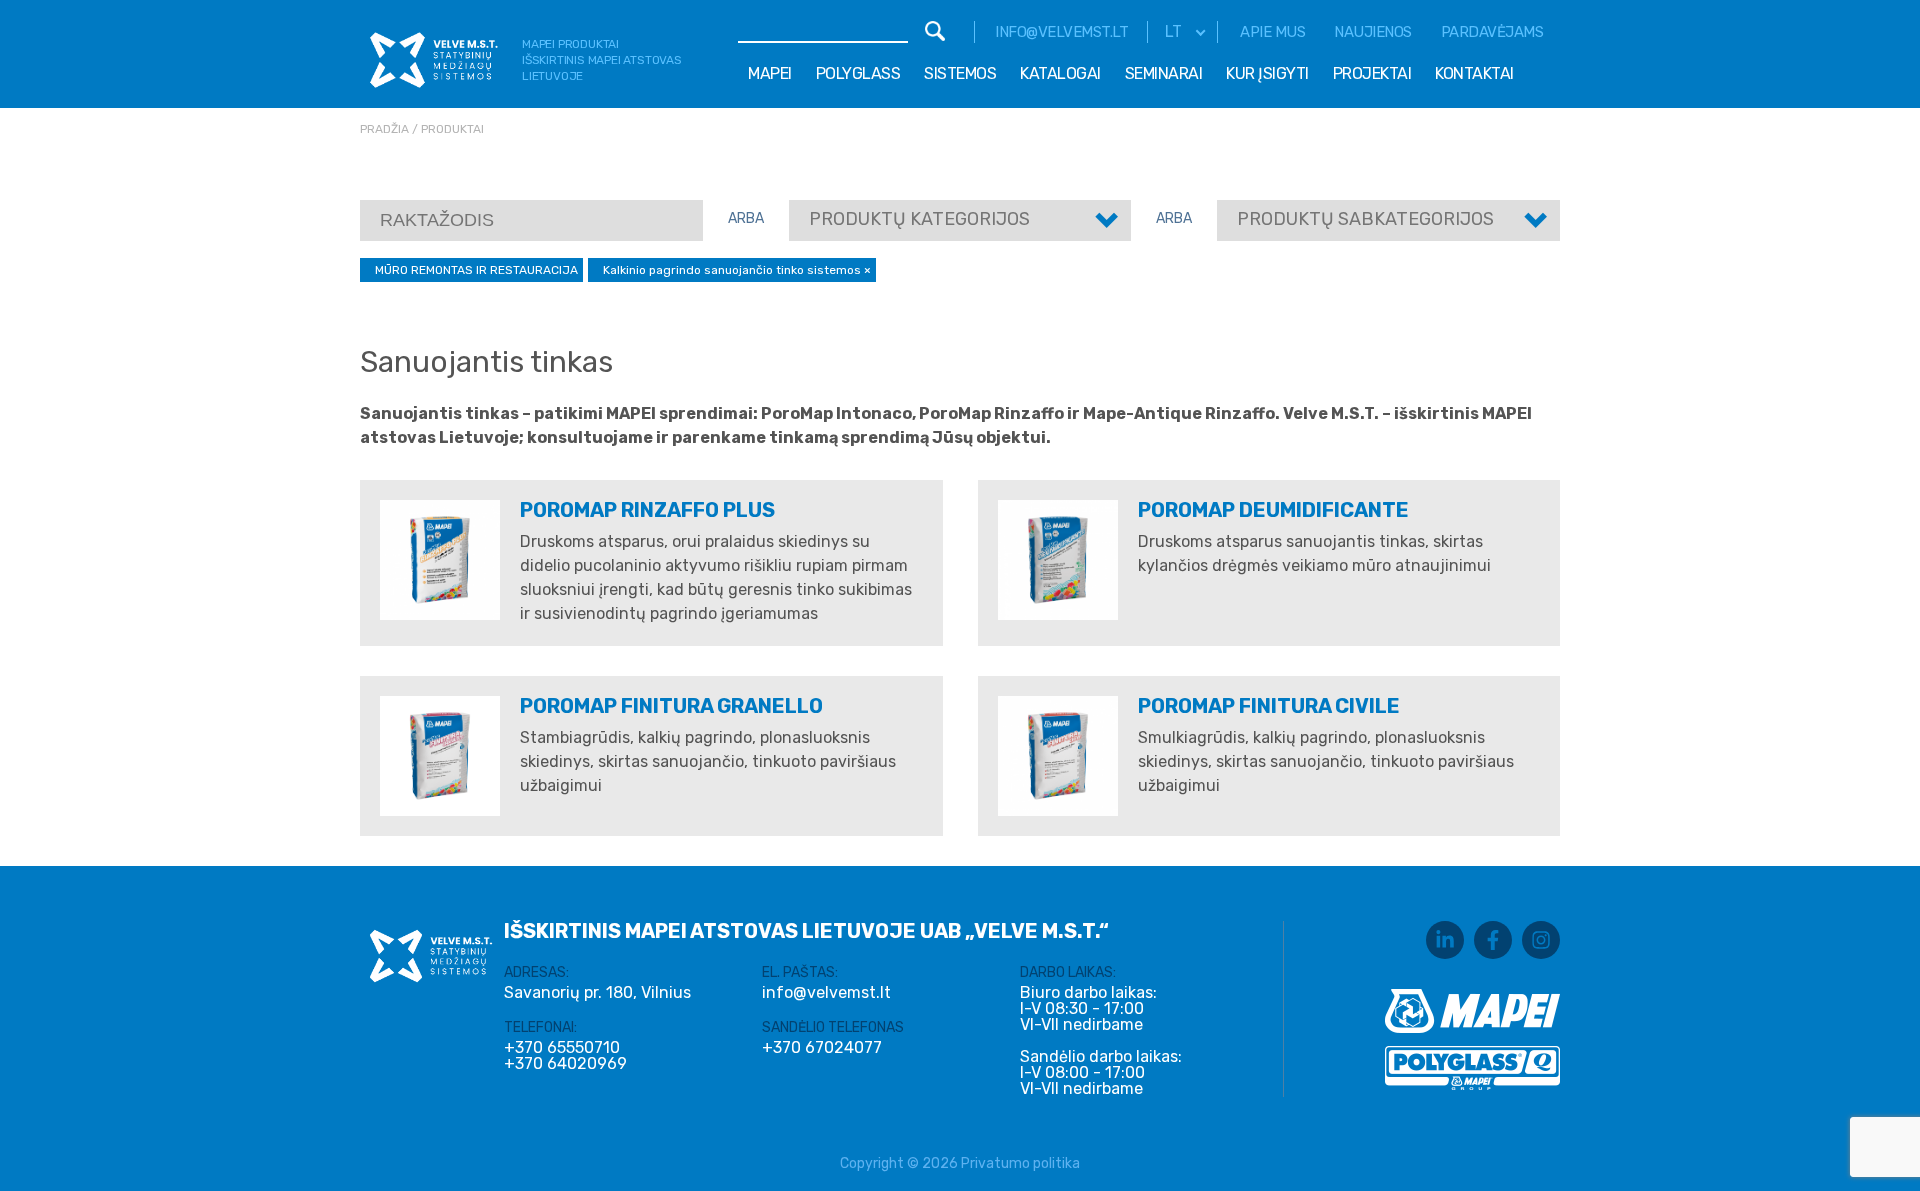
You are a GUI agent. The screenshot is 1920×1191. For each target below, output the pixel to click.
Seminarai (1164, 73)
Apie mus (1272, 32)
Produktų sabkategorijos (1365, 219)
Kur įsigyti (1267, 73)
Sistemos (960, 73)
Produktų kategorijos (919, 219)
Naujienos (1373, 32)
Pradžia (384, 129)
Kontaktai (1474, 73)
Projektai (1372, 73)
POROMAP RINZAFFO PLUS (647, 510)
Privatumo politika (1020, 1163)
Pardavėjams (1492, 32)
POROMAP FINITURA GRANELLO (671, 706)
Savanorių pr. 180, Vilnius (597, 992)
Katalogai (1060, 73)
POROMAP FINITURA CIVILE (1269, 706)
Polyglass (858, 73)
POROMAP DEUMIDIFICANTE (1273, 510)
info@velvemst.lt (1061, 32)
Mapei (770, 73)
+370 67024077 (822, 1048)
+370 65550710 (562, 1048)
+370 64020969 (565, 1064)
